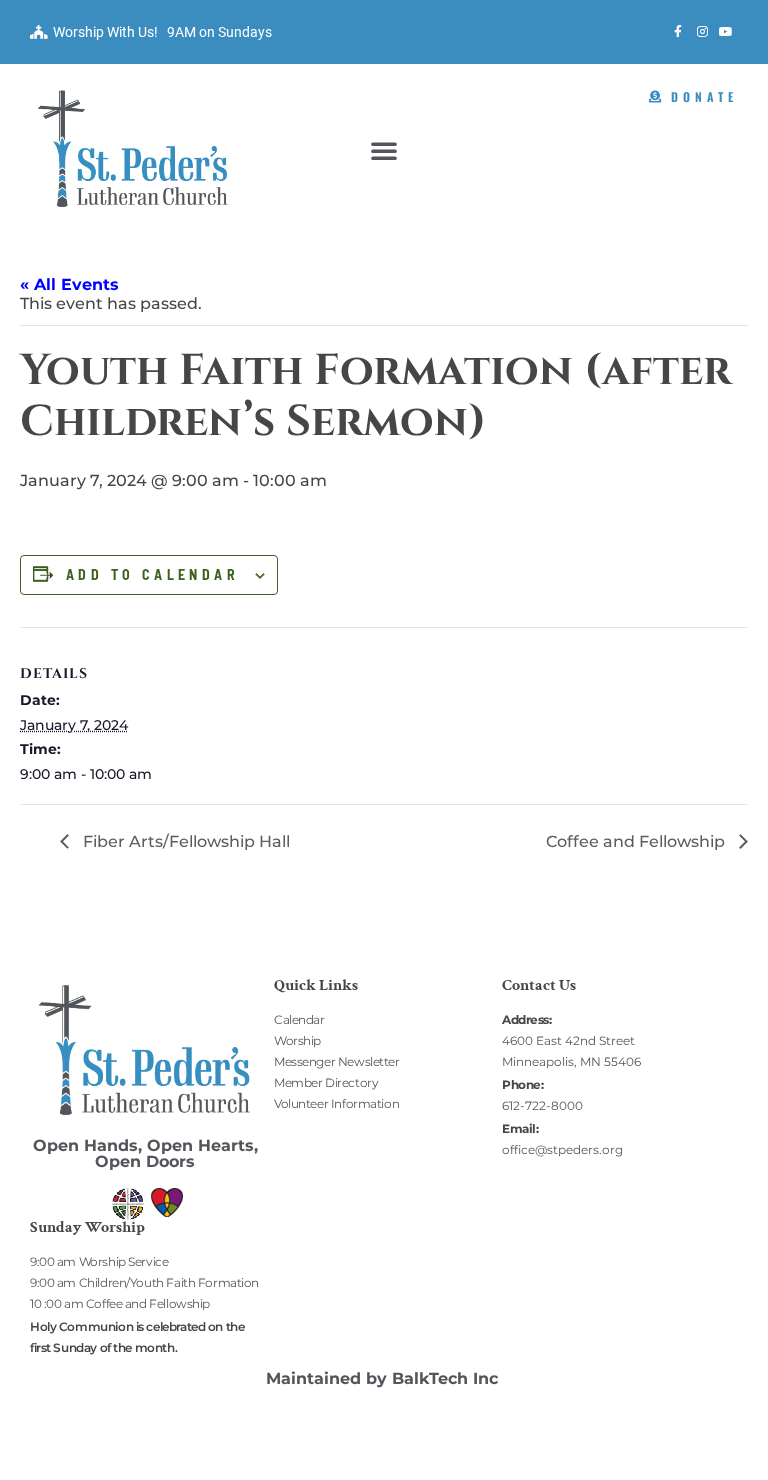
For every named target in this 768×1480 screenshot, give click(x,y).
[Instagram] (702, 32)
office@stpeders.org (562, 1149)
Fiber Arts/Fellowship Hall (184, 841)
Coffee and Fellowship (637, 841)
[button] (384, 150)
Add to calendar (152, 575)
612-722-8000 (542, 1105)
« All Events (69, 284)
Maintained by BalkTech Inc (382, 1378)
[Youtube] (726, 32)
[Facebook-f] (678, 32)
